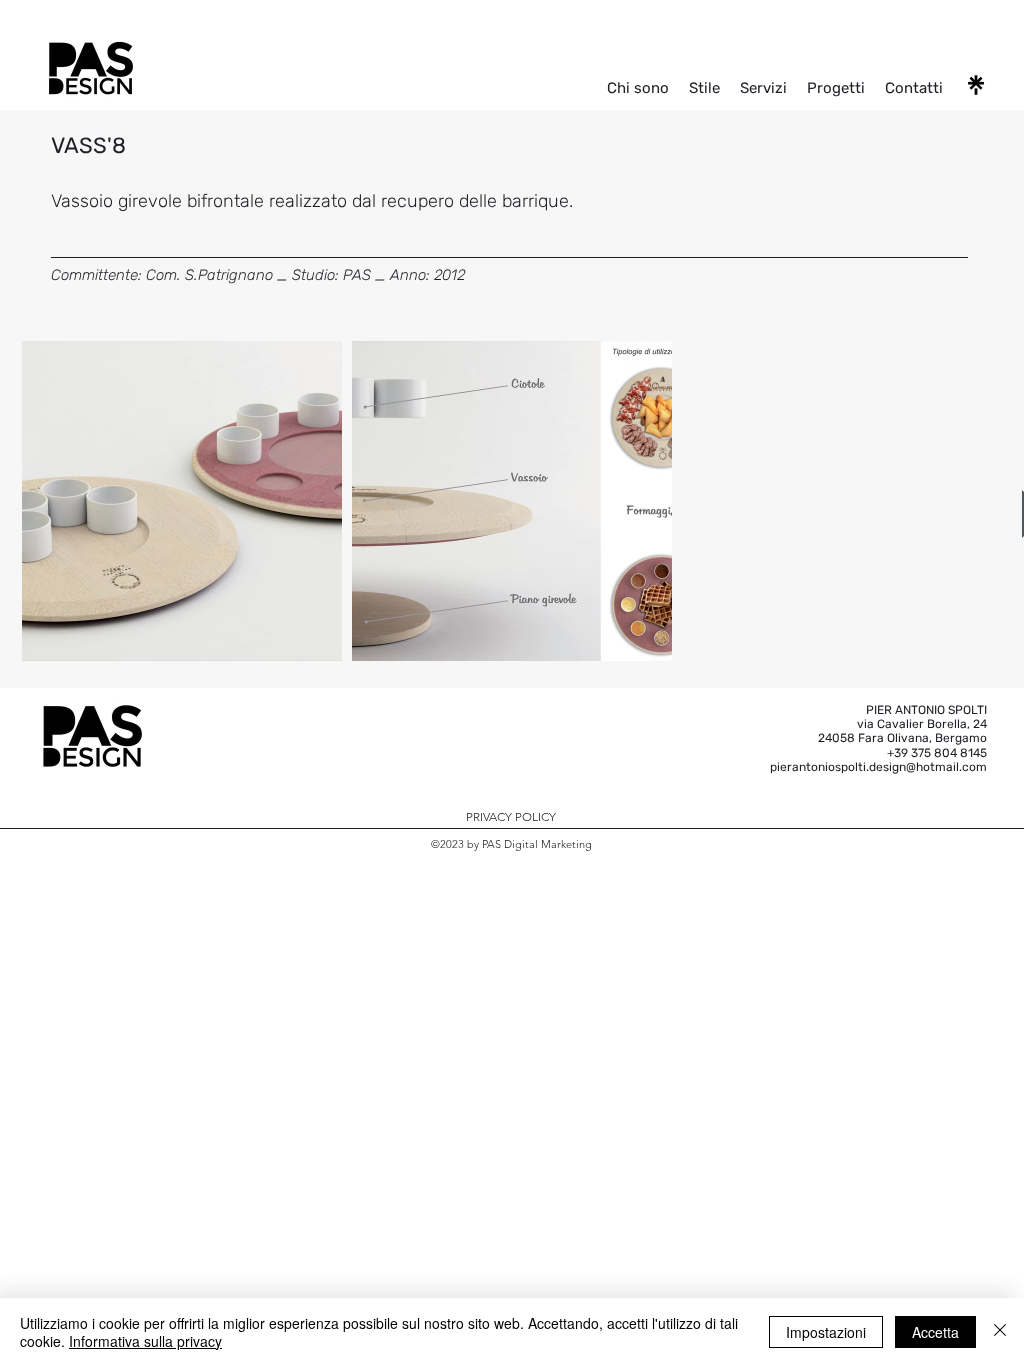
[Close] (1000, 1332)
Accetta (935, 1332)
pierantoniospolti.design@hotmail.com (878, 767)
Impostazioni (826, 1332)
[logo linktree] (976, 85)
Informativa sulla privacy (145, 1341)
